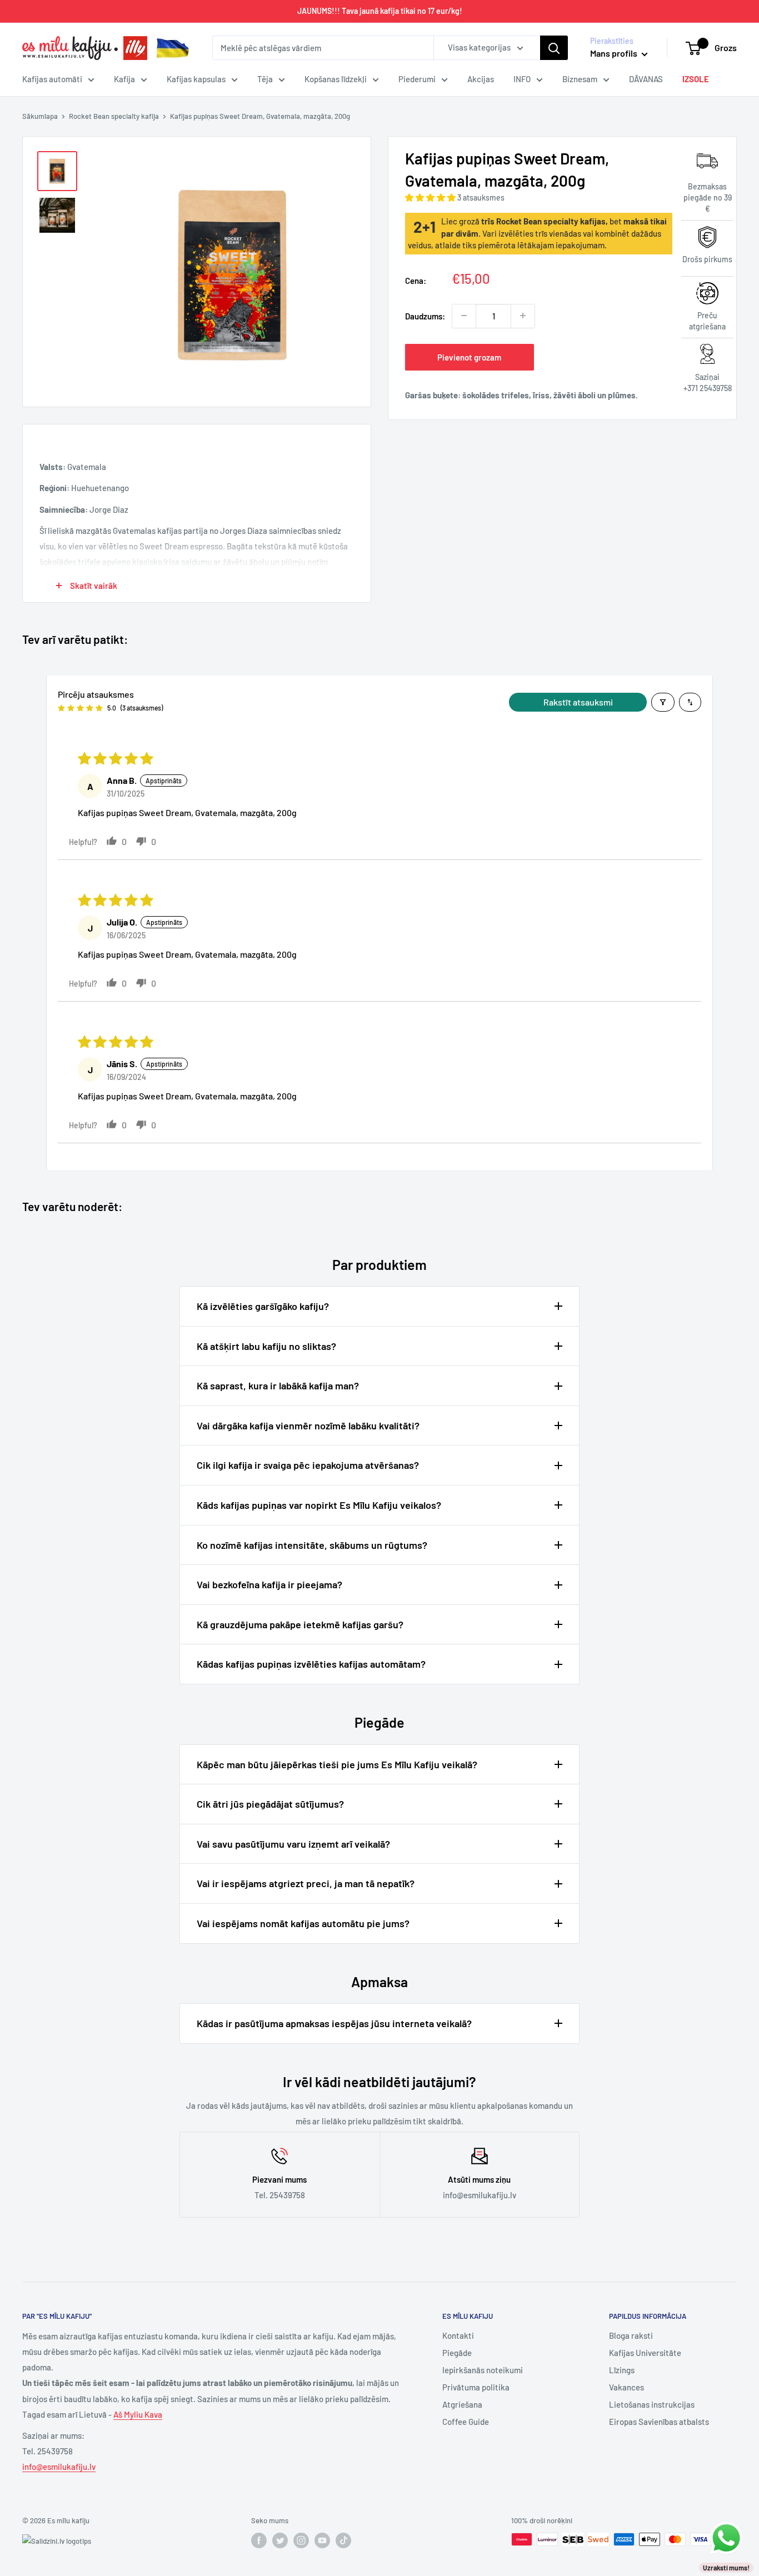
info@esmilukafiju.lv (59, 2467)
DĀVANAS (646, 79)
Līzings (622, 2370)
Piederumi (417, 79)
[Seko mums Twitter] (280, 2540)
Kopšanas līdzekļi (336, 79)
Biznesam (580, 79)
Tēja (265, 79)
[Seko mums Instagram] (301, 2540)
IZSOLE (696, 79)
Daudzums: (425, 316)
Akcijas (481, 79)
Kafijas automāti (52, 79)
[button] (431, 197)
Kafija (124, 79)
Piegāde (457, 2353)
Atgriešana (462, 2404)
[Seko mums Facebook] (259, 2540)
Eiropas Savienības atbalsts (659, 2422)
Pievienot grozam (469, 357)
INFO (522, 79)
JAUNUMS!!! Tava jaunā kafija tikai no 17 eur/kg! (380, 11)
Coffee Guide (466, 2422)
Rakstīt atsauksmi (578, 702)
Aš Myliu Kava (138, 2414)
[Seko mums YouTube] (322, 2540)
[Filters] (663, 702)
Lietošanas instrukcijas (652, 2404)
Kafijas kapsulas (196, 79)
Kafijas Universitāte (645, 2353)
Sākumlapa (40, 116)
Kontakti (458, 2335)
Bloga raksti (631, 2335)
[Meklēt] (554, 48)
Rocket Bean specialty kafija (114, 116)
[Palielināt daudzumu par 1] (523, 316)
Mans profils (615, 53)
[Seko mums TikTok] (343, 2540)
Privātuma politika (476, 2387)
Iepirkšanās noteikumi (483, 2370)
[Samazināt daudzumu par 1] (464, 316)
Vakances (626, 2387)
